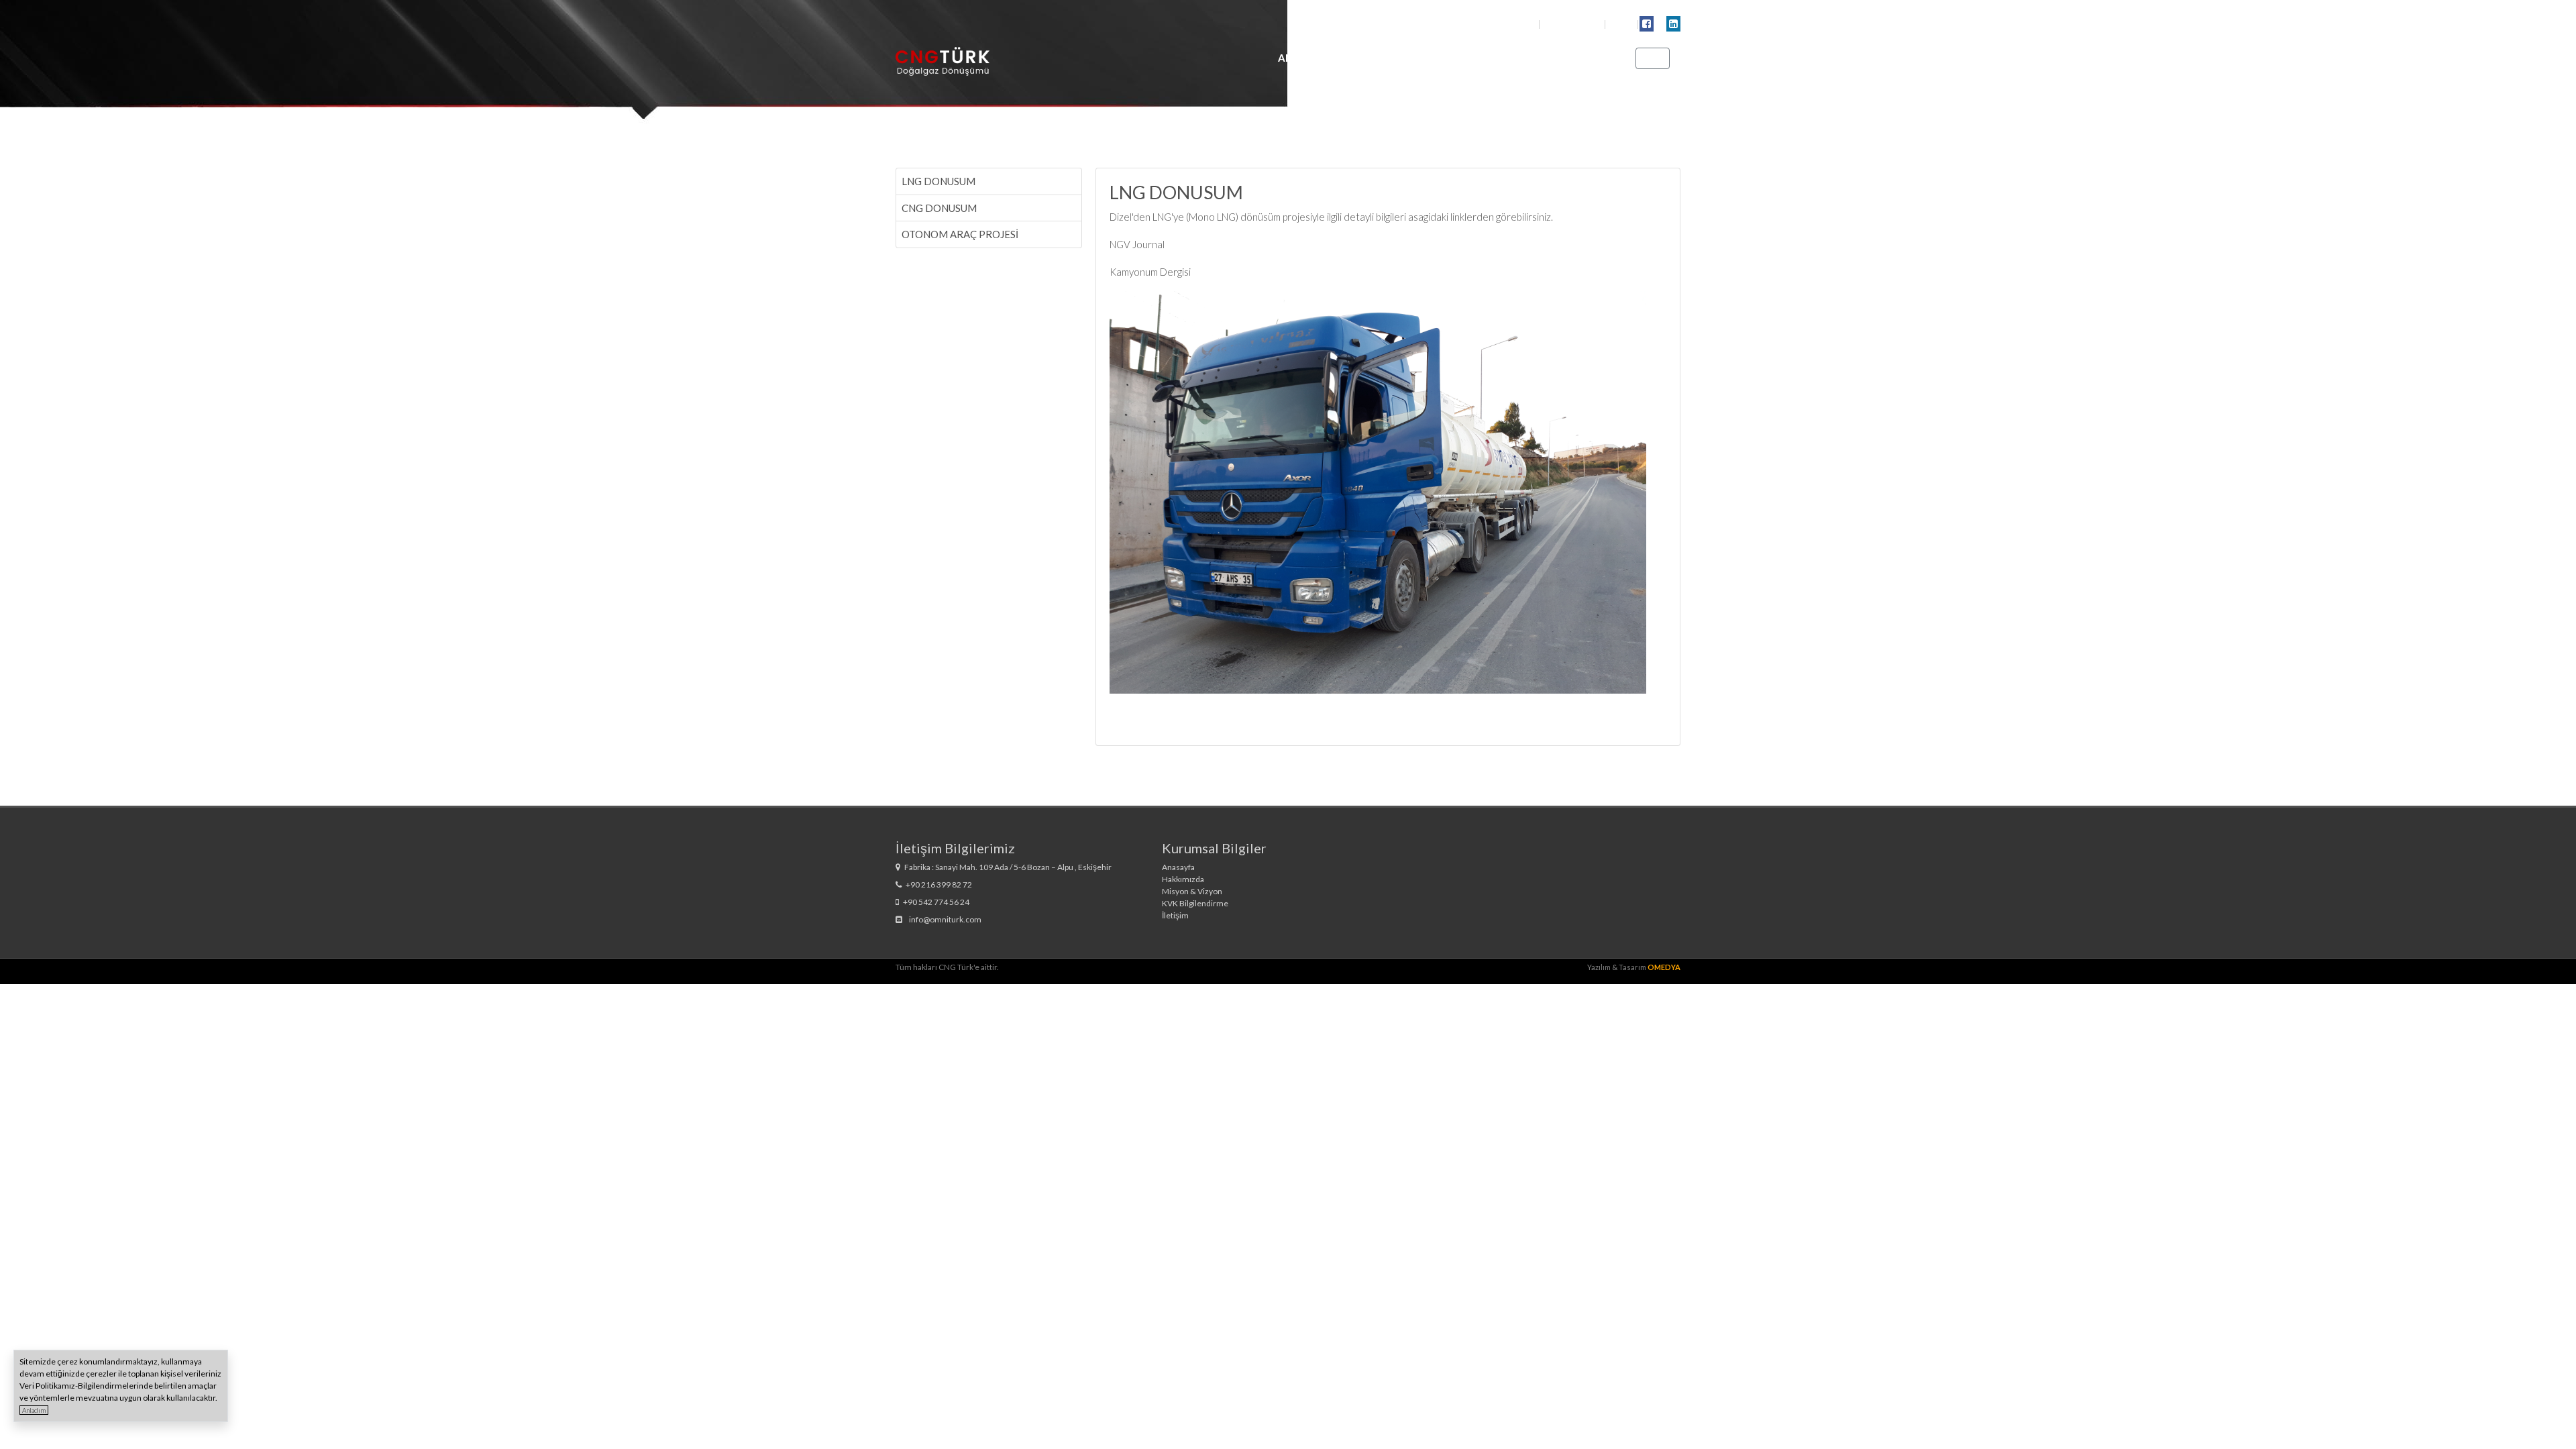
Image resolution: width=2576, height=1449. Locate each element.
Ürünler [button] (1447, 58)
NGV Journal (1137, 244)
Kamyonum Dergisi (1150, 272)
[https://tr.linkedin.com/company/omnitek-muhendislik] (1673, 23)
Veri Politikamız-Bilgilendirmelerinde (86, 1386)
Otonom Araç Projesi (960, 234)
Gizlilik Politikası (1508, 24)
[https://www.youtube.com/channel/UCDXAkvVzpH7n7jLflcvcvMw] (1660, 23)
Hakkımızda (1183, 879)
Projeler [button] (1517, 58)
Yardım (1622, 24)
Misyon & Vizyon (1192, 891)
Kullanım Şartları (1573, 24)
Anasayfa (1305, 58)
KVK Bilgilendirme (1195, 903)
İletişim (1585, 58)
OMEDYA (1664, 967)
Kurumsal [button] (1374, 58)
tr (1650, 58)
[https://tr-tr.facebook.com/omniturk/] (1647, 23)
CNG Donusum (939, 208)
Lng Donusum (938, 181)
